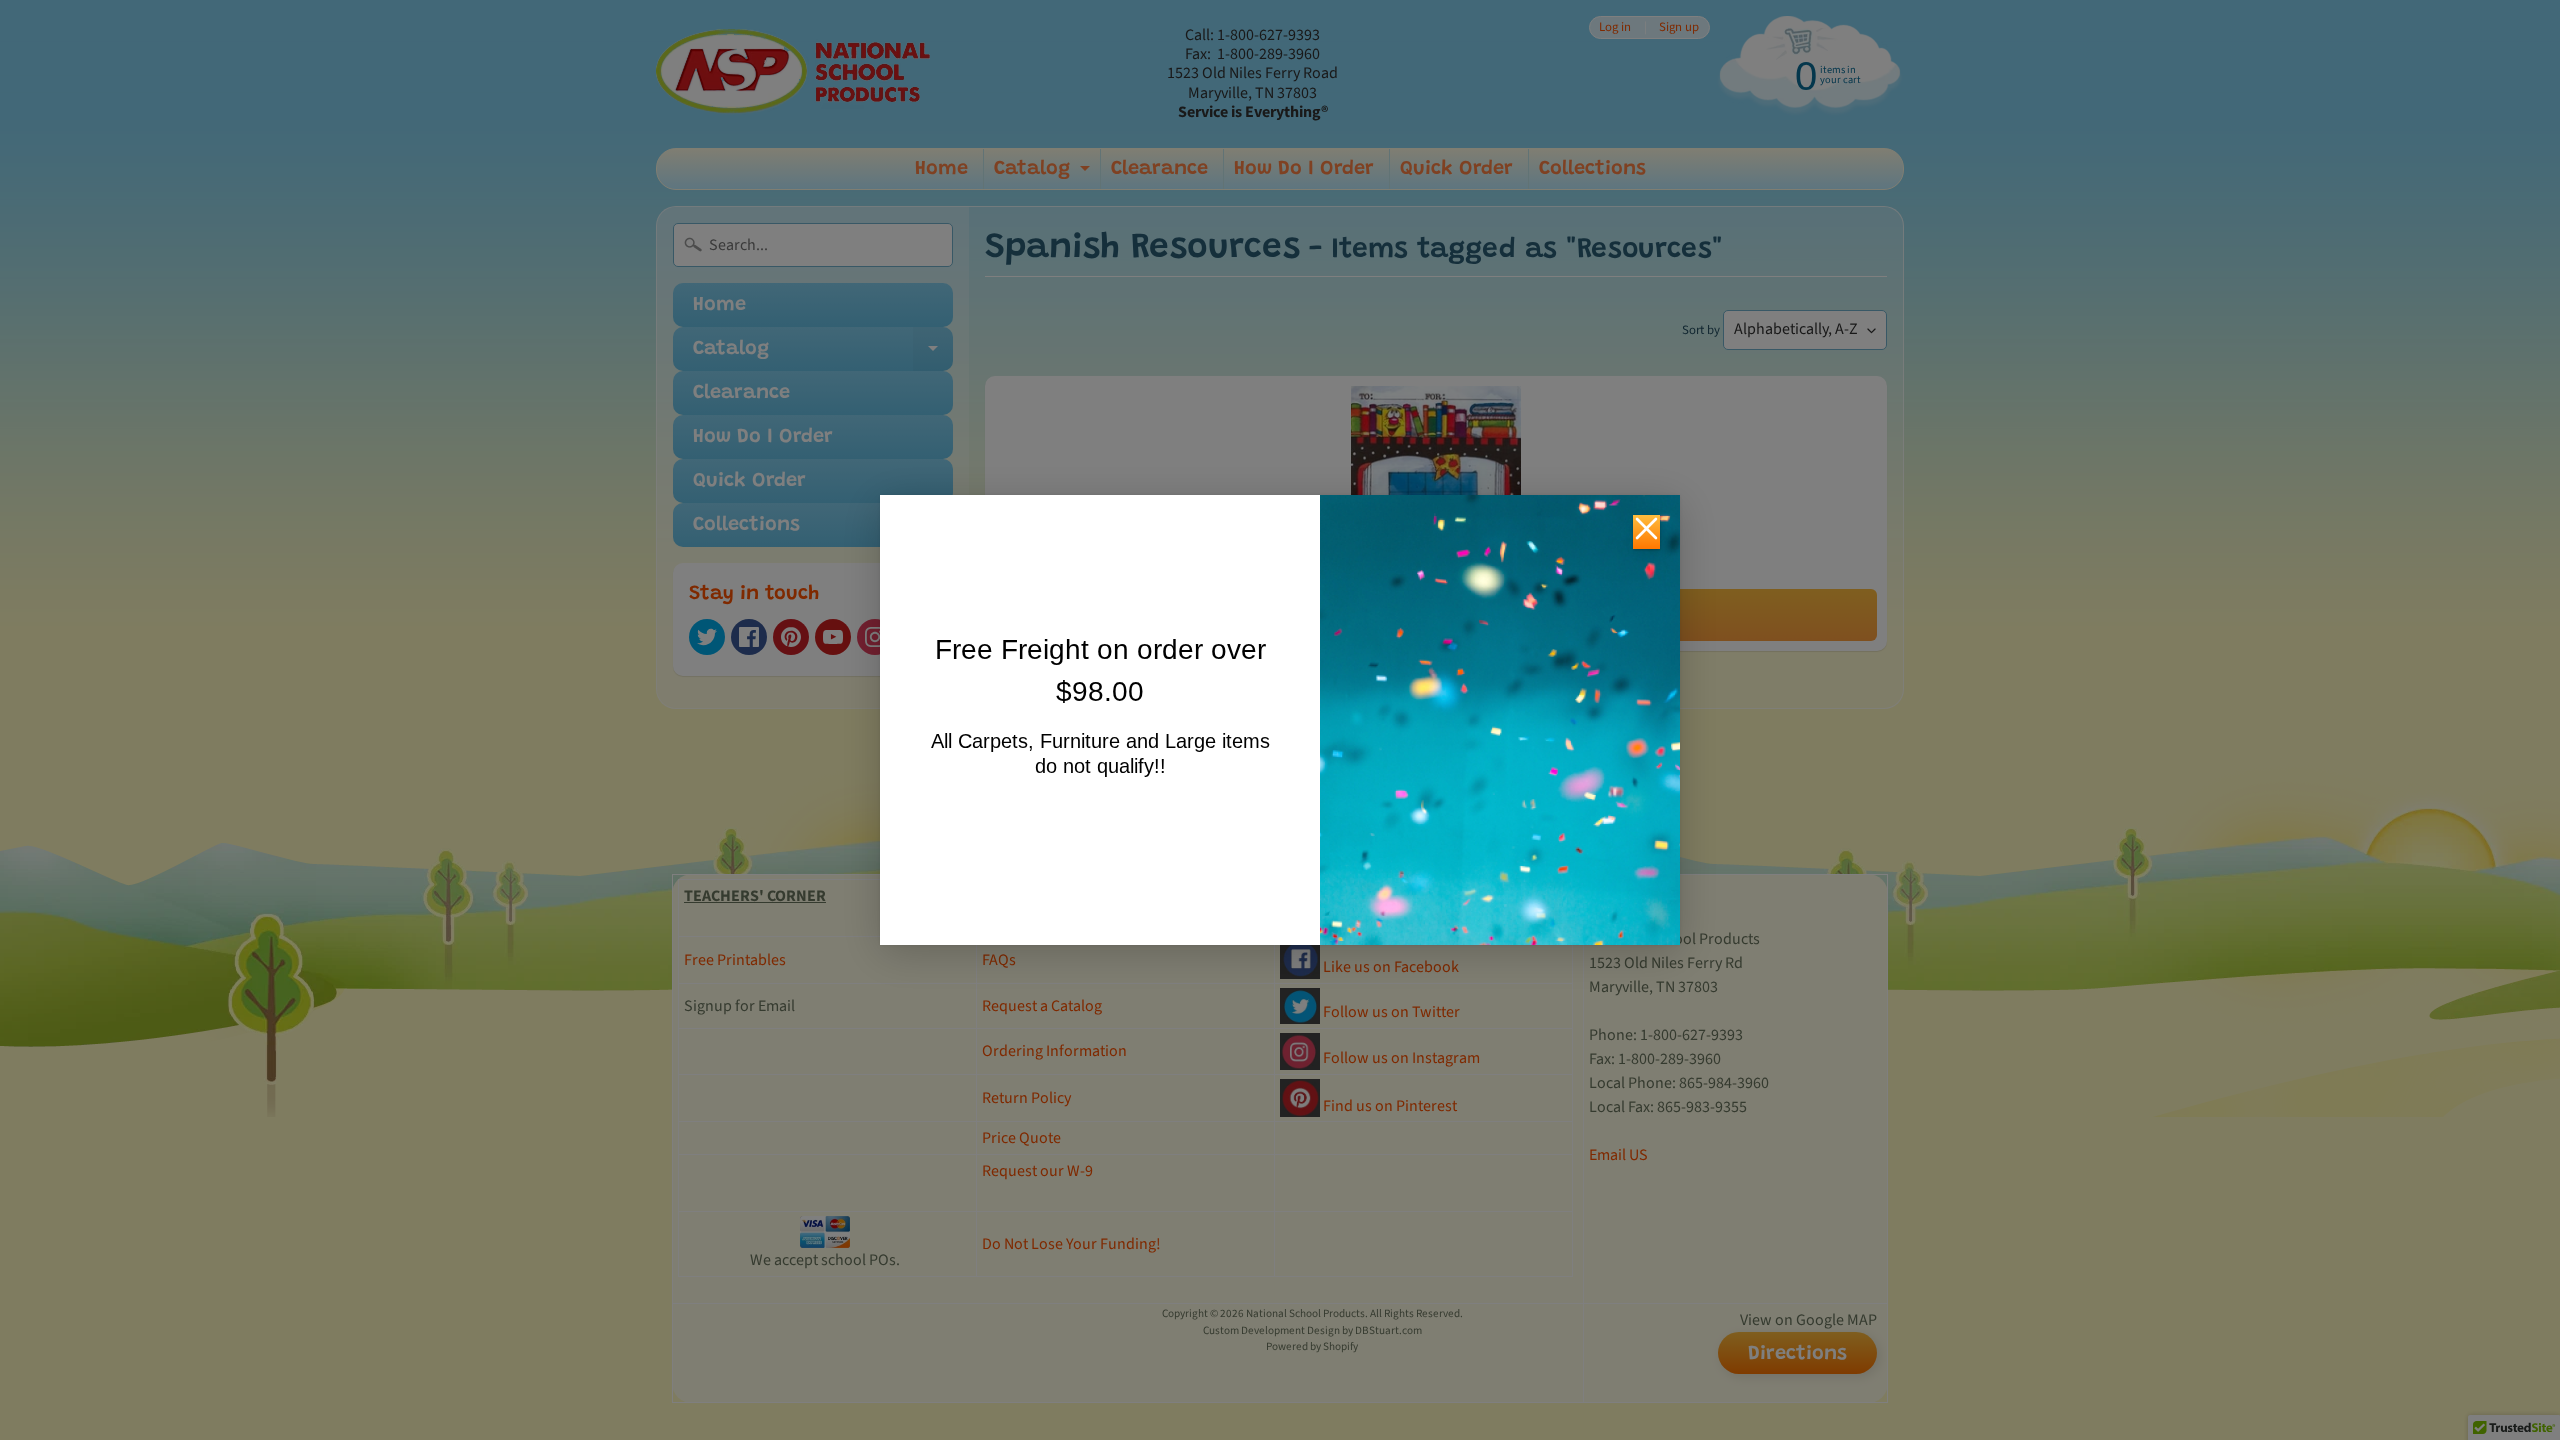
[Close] (1646, 532)
